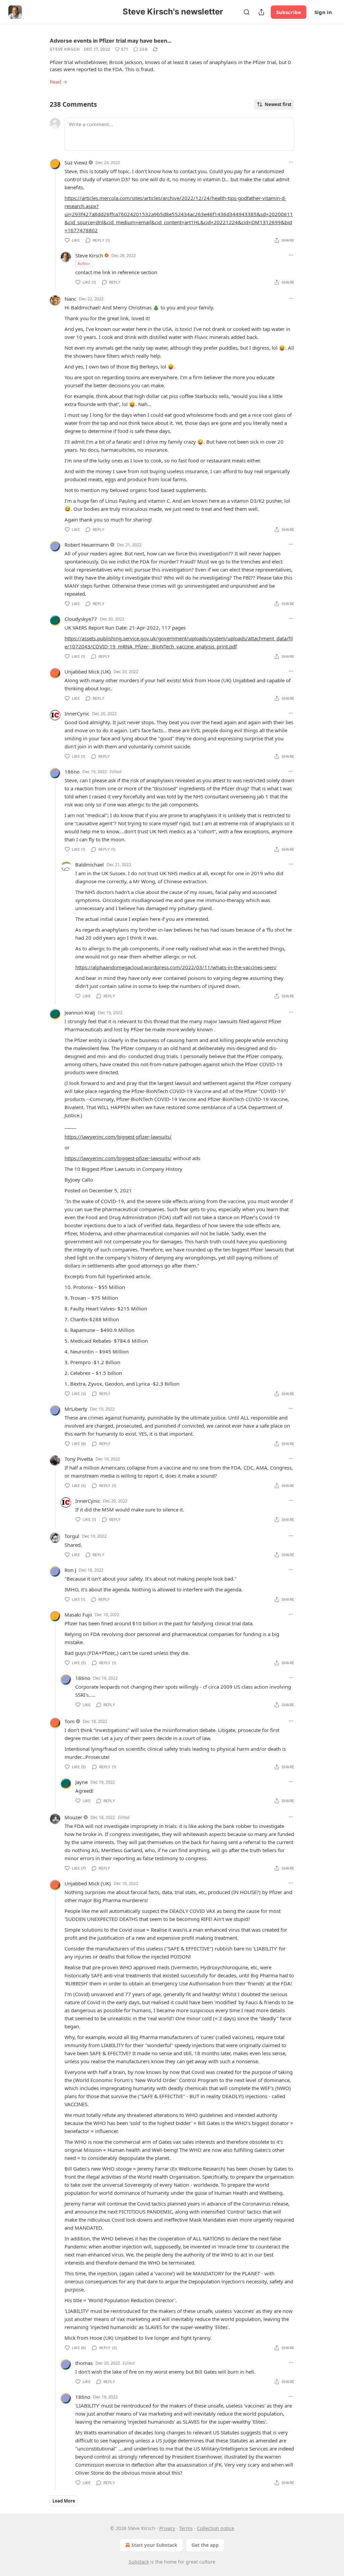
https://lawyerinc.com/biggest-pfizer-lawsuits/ (118, 1137)
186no (72, 772)
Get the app (205, 2545)
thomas (84, 2363)
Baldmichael (90, 864)
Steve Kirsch (65, 49)
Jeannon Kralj (80, 1012)
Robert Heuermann (87, 545)
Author (84, 263)
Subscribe (289, 12)
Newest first (278, 104)
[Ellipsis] (291, 162)
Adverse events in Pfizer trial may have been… (111, 41)
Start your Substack (154, 2545)
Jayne (81, 1782)
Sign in (323, 12)
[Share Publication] (261, 12)
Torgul (72, 1536)
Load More (64, 2501)
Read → (58, 82)
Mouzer (73, 1817)
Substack (139, 2562)
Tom (70, 1721)
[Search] (247, 12)
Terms (186, 2528)
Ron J (70, 1570)
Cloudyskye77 (81, 619)
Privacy (167, 2528)
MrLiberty (76, 1409)
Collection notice (216, 2528)
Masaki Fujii (78, 1615)
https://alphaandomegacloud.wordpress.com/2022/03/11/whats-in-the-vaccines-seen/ (176, 967)
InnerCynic (77, 713)
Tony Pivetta (79, 1459)
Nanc (70, 299)
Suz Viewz (76, 162)
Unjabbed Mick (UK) (88, 672)
